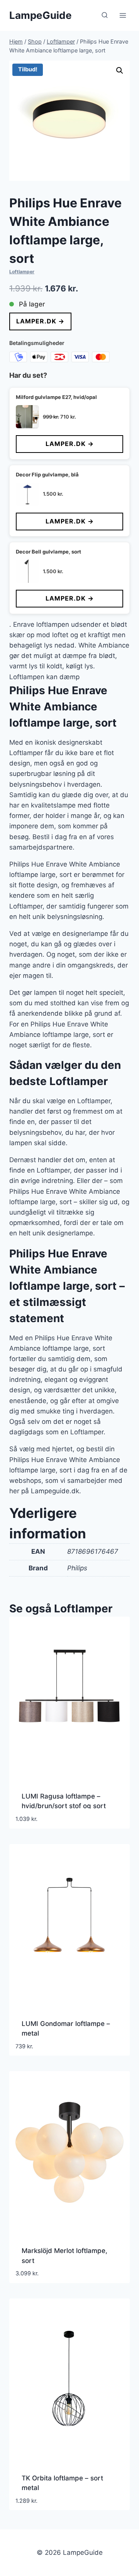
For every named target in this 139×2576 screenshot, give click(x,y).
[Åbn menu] (123, 15)
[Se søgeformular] (105, 15)
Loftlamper (22, 272)
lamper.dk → (40, 321)
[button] (120, 71)
